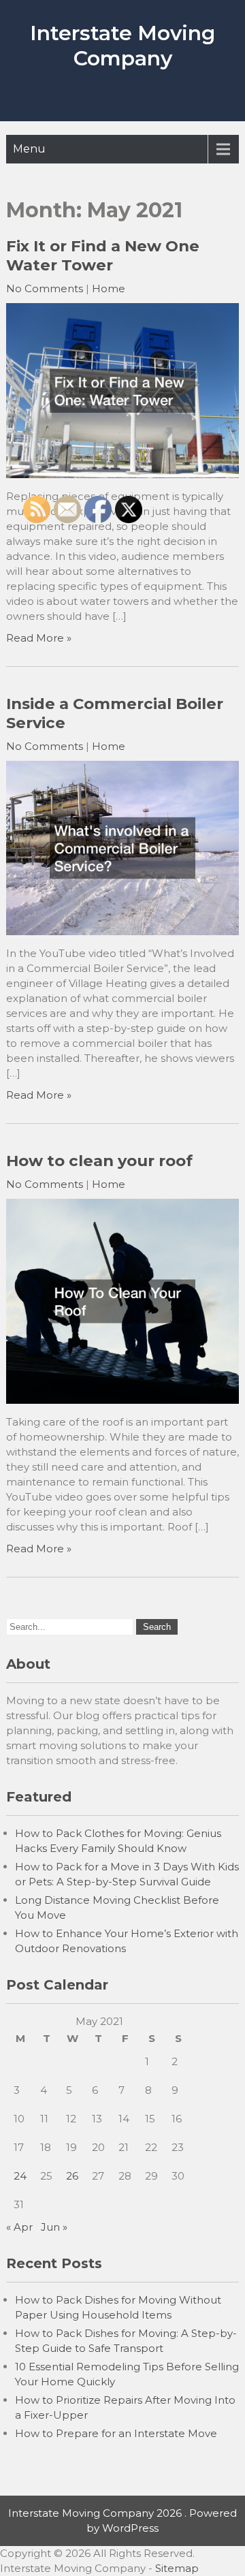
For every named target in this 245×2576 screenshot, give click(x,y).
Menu (29, 149)
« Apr (19, 2227)
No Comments (45, 288)
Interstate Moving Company (122, 46)
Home (109, 288)
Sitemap (177, 2568)
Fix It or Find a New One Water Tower (103, 255)
